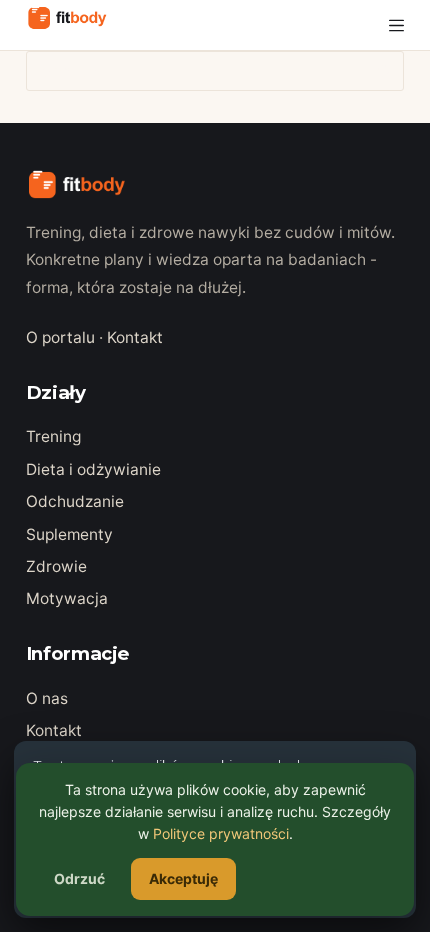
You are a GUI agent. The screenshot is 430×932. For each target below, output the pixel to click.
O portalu (60, 337)
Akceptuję (183, 878)
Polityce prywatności (221, 833)
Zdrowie (56, 566)
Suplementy (69, 534)
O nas (47, 698)
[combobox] (196, 71)
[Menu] (396, 25)
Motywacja (67, 598)
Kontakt (135, 337)
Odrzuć (79, 878)
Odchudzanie (75, 501)
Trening (53, 436)
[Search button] (384, 71)
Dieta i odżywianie (93, 469)
